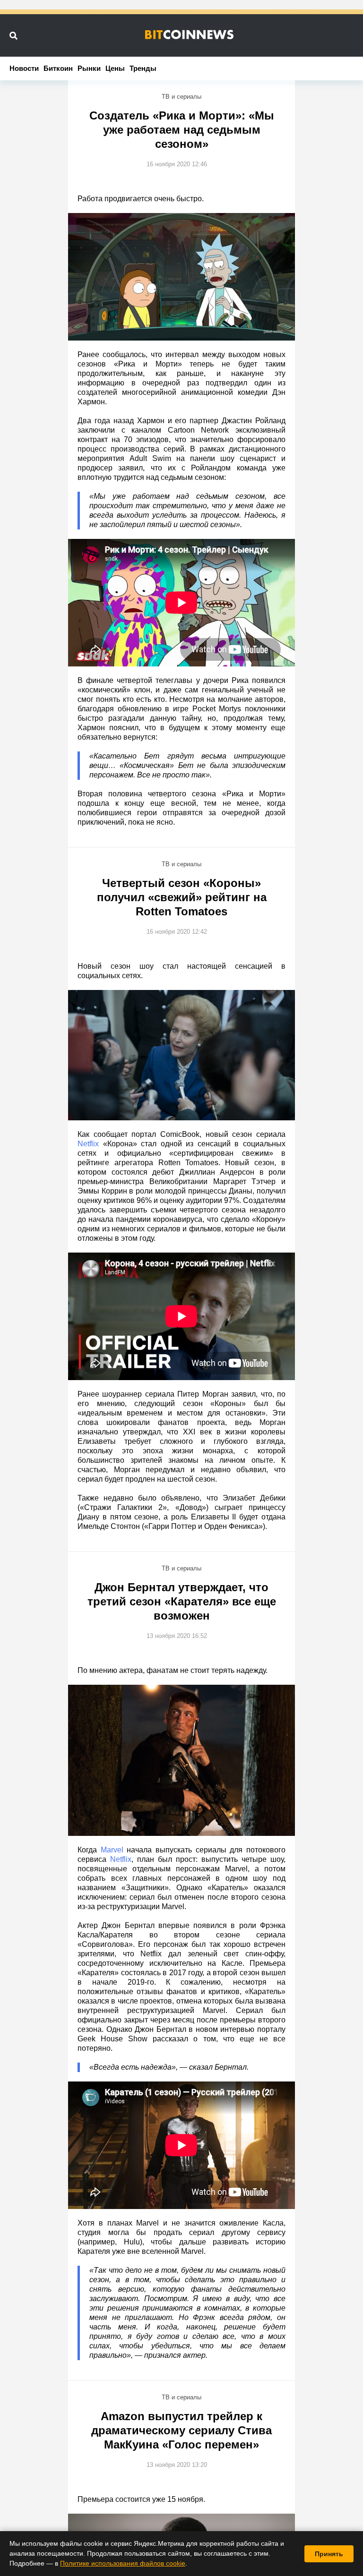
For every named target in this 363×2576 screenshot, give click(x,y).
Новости (24, 68)
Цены (115, 68)
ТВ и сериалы (181, 97)
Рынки (89, 68)
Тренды (143, 68)
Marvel (112, 1850)
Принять (329, 2554)
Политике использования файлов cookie (123, 2563)
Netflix (88, 1144)
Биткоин (58, 68)
